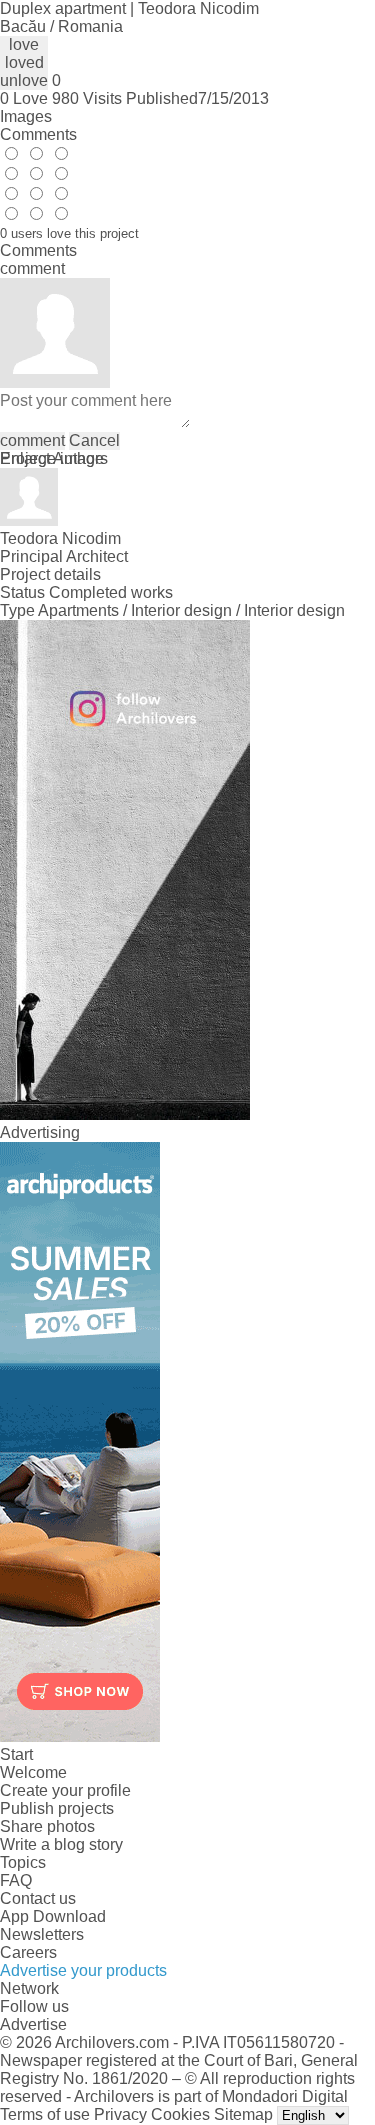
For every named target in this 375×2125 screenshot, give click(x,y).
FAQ (16, 1880)
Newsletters (42, 1934)
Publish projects (57, 1808)
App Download (53, 1916)
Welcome (33, 1772)
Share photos (47, 1826)
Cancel (94, 440)
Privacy (120, 2114)
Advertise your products (83, 1970)
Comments (38, 134)
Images (26, 116)
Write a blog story (61, 1844)
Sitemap (243, 2114)
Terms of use (45, 2114)
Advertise (33, 2024)
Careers (28, 1952)
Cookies (180, 2114)
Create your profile (65, 1790)
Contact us (38, 1898)
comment (32, 440)
